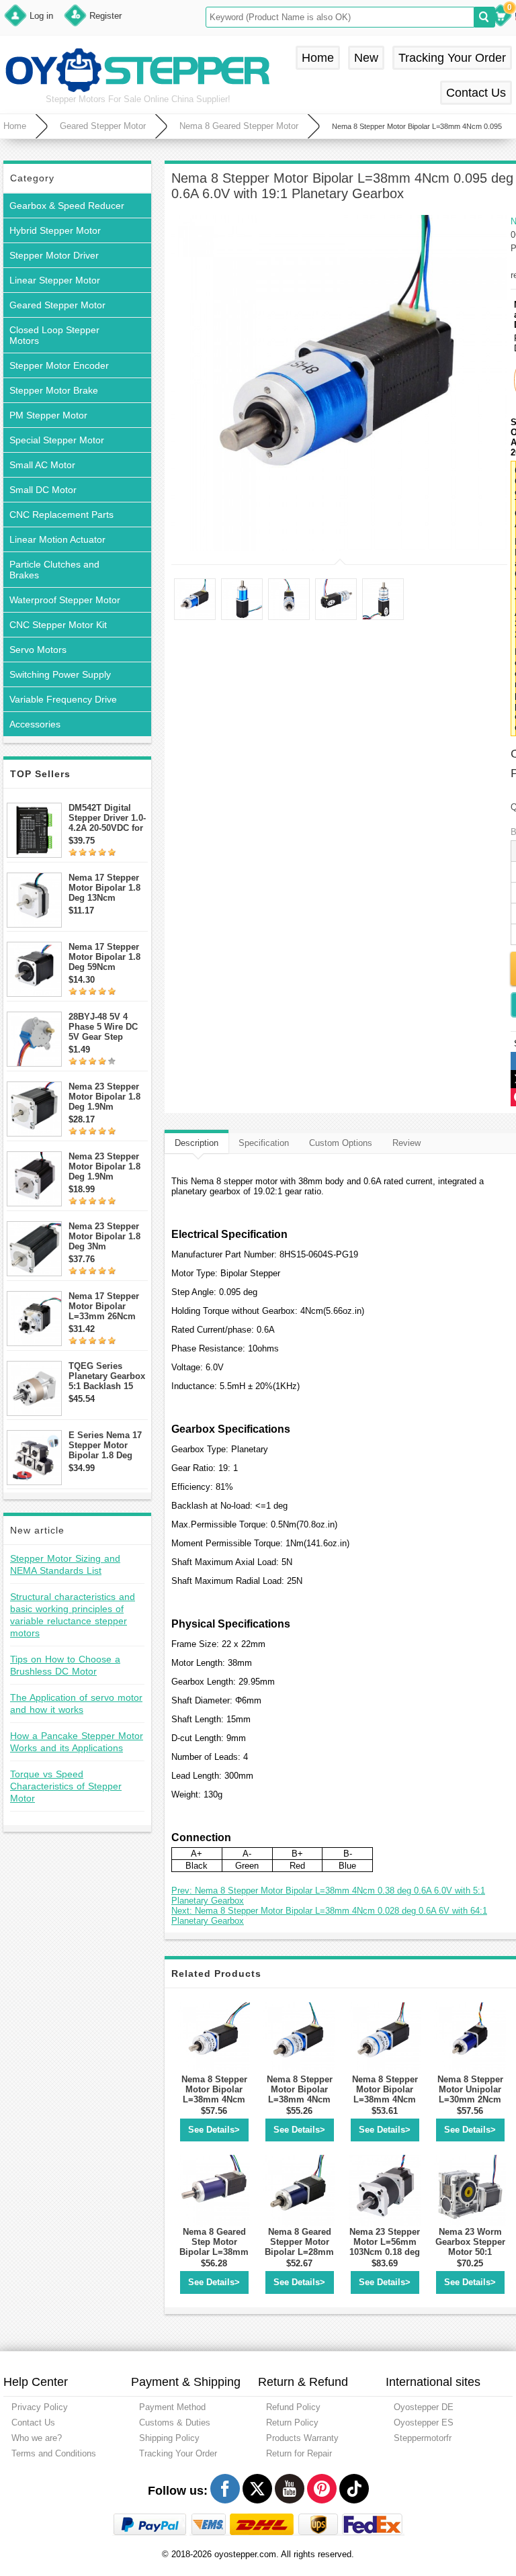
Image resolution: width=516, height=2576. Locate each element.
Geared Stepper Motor (103, 126)
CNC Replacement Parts (61, 515)
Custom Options (341, 1143)
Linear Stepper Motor (55, 280)
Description (197, 1143)
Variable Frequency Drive (63, 699)
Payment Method (172, 2407)
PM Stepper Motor (48, 415)
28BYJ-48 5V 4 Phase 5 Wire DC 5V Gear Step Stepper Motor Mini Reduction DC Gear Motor (107, 1027)
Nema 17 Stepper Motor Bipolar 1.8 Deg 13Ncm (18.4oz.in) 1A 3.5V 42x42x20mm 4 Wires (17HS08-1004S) (107, 888)
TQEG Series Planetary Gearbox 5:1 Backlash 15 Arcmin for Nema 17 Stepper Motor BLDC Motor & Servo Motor (107, 1376)
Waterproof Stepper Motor (65, 600)
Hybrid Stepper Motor (55, 230)
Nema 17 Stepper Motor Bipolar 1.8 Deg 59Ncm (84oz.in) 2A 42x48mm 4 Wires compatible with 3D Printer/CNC (105, 957)
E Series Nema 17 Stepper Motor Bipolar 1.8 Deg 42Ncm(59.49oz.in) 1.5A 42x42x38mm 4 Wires (106, 1445)
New (366, 58)
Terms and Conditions (54, 2453)
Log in (41, 16)
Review (406, 1143)
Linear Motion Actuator (57, 539)
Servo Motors (38, 650)
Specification (264, 1143)
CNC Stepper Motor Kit (58, 625)
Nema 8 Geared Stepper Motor (239, 126)
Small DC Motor (43, 490)
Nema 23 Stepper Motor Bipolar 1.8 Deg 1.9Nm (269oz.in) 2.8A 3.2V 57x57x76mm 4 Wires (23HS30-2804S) (106, 1097)
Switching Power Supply (60, 674)
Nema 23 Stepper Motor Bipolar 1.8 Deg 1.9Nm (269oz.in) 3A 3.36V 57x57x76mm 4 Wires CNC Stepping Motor (108, 1166)
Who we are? (37, 2438)
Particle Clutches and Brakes (54, 570)
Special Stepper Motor (57, 440)
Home (318, 58)
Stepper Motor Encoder (59, 365)
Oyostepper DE (424, 2407)
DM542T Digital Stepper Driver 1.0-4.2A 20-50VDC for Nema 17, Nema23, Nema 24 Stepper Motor (107, 818)
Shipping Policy (169, 2438)
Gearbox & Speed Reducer (67, 206)
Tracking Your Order (452, 58)
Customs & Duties (175, 2423)
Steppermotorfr (423, 2438)
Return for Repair (299, 2453)
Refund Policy (293, 2407)
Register (105, 16)
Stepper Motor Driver (54, 255)
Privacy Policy (40, 2407)
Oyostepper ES (424, 2423)
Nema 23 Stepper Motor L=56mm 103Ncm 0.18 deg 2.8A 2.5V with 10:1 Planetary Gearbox (385, 2257)
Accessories (35, 724)
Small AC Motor (42, 465)
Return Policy (292, 2423)
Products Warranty (302, 2438)
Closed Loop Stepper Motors (54, 335)
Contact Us (476, 93)
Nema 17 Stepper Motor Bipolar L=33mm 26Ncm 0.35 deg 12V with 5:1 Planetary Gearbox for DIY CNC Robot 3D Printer (105, 1306)
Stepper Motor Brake (54, 390)
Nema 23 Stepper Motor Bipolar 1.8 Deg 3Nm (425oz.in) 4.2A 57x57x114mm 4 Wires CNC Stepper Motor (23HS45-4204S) (108, 1236)
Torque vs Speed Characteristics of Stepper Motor (66, 1786)
